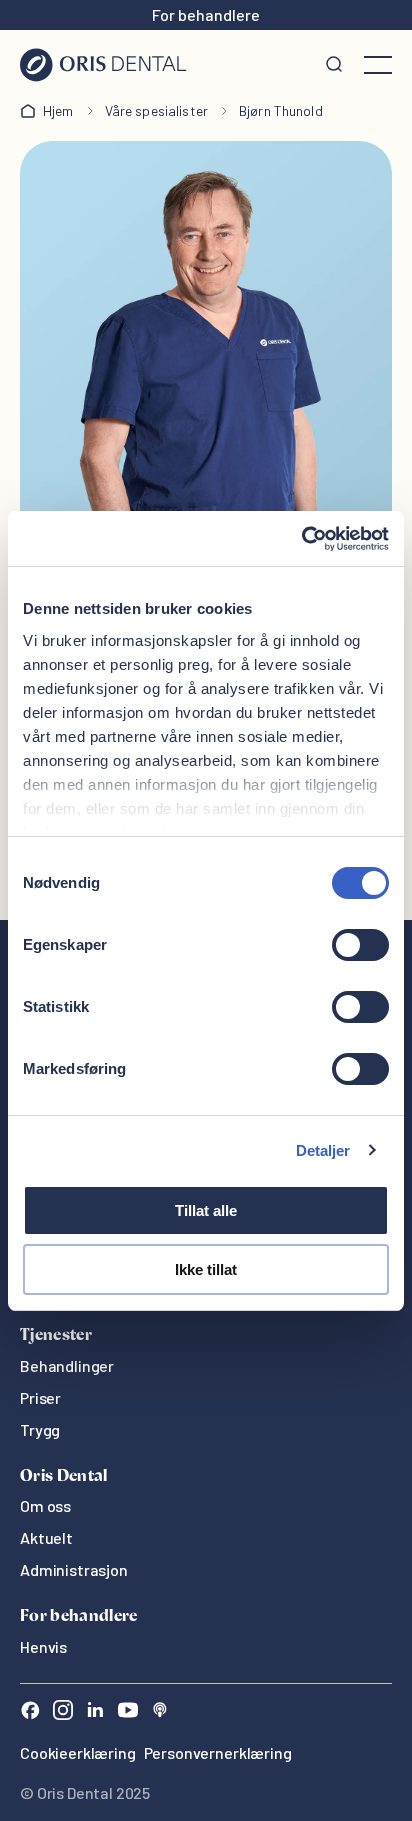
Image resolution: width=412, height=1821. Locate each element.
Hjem (58, 110)
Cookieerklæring (78, 1752)
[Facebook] (30, 1712)
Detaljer (323, 1150)
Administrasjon (74, 1569)
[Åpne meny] (378, 65)
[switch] (360, 945)
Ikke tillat (206, 1269)
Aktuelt (46, 1537)
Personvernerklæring (218, 1752)
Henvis (43, 1646)
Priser (40, 1397)
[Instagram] (63, 1712)
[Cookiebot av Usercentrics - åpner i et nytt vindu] (301, 539)
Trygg (40, 1429)
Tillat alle (206, 1210)
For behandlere (206, 14)
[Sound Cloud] (160, 1712)
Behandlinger (67, 1365)
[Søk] (334, 65)
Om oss (45, 1505)
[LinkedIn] (95, 1712)
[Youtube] (128, 1712)
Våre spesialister (156, 110)
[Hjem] (103, 65)
